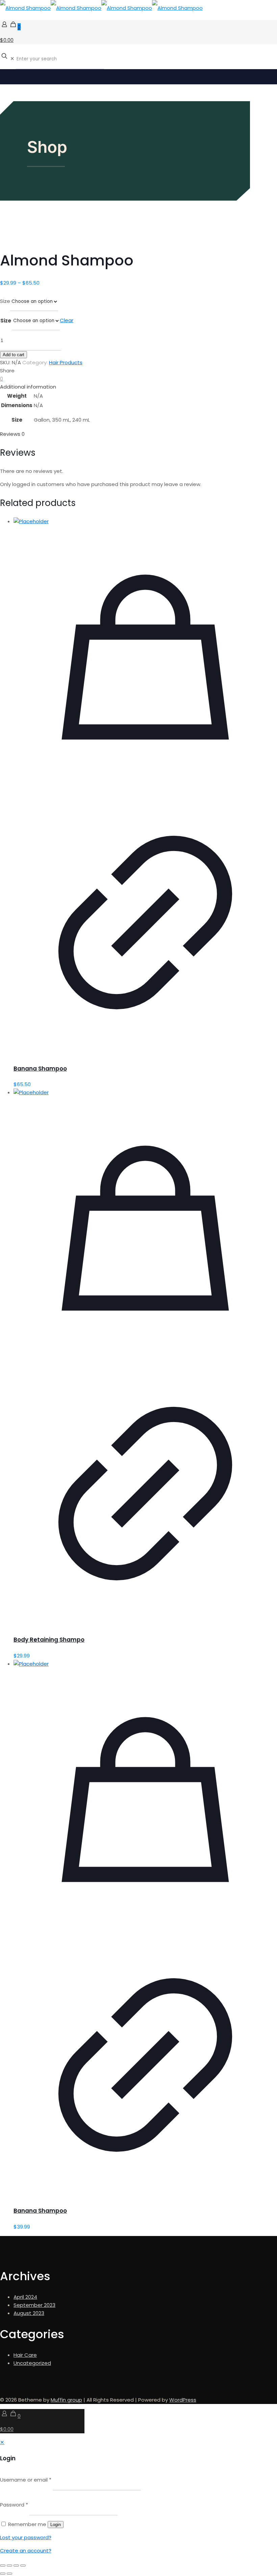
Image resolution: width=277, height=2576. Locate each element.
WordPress (183, 2400)
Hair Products (66, 362)
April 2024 (25, 2297)
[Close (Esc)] (23, 2566)
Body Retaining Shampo (49, 1640)
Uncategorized (32, 2363)
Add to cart (14, 355)
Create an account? (26, 2551)
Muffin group (66, 2400)
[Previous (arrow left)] (3, 2574)
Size (5, 301)
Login (56, 2525)
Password (14, 2505)
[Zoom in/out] (3, 2566)
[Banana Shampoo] (31, 521)
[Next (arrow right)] (9, 2574)
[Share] (16, 2566)
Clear (67, 320)
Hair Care (25, 2355)
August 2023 (29, 2313)
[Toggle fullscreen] (9, 2566)
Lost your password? (26, 2537)
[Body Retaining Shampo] (31, 1092)
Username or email (26, 2480)
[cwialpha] (101, 8)
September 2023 (34, 2305)
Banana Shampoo (40, 1069)
